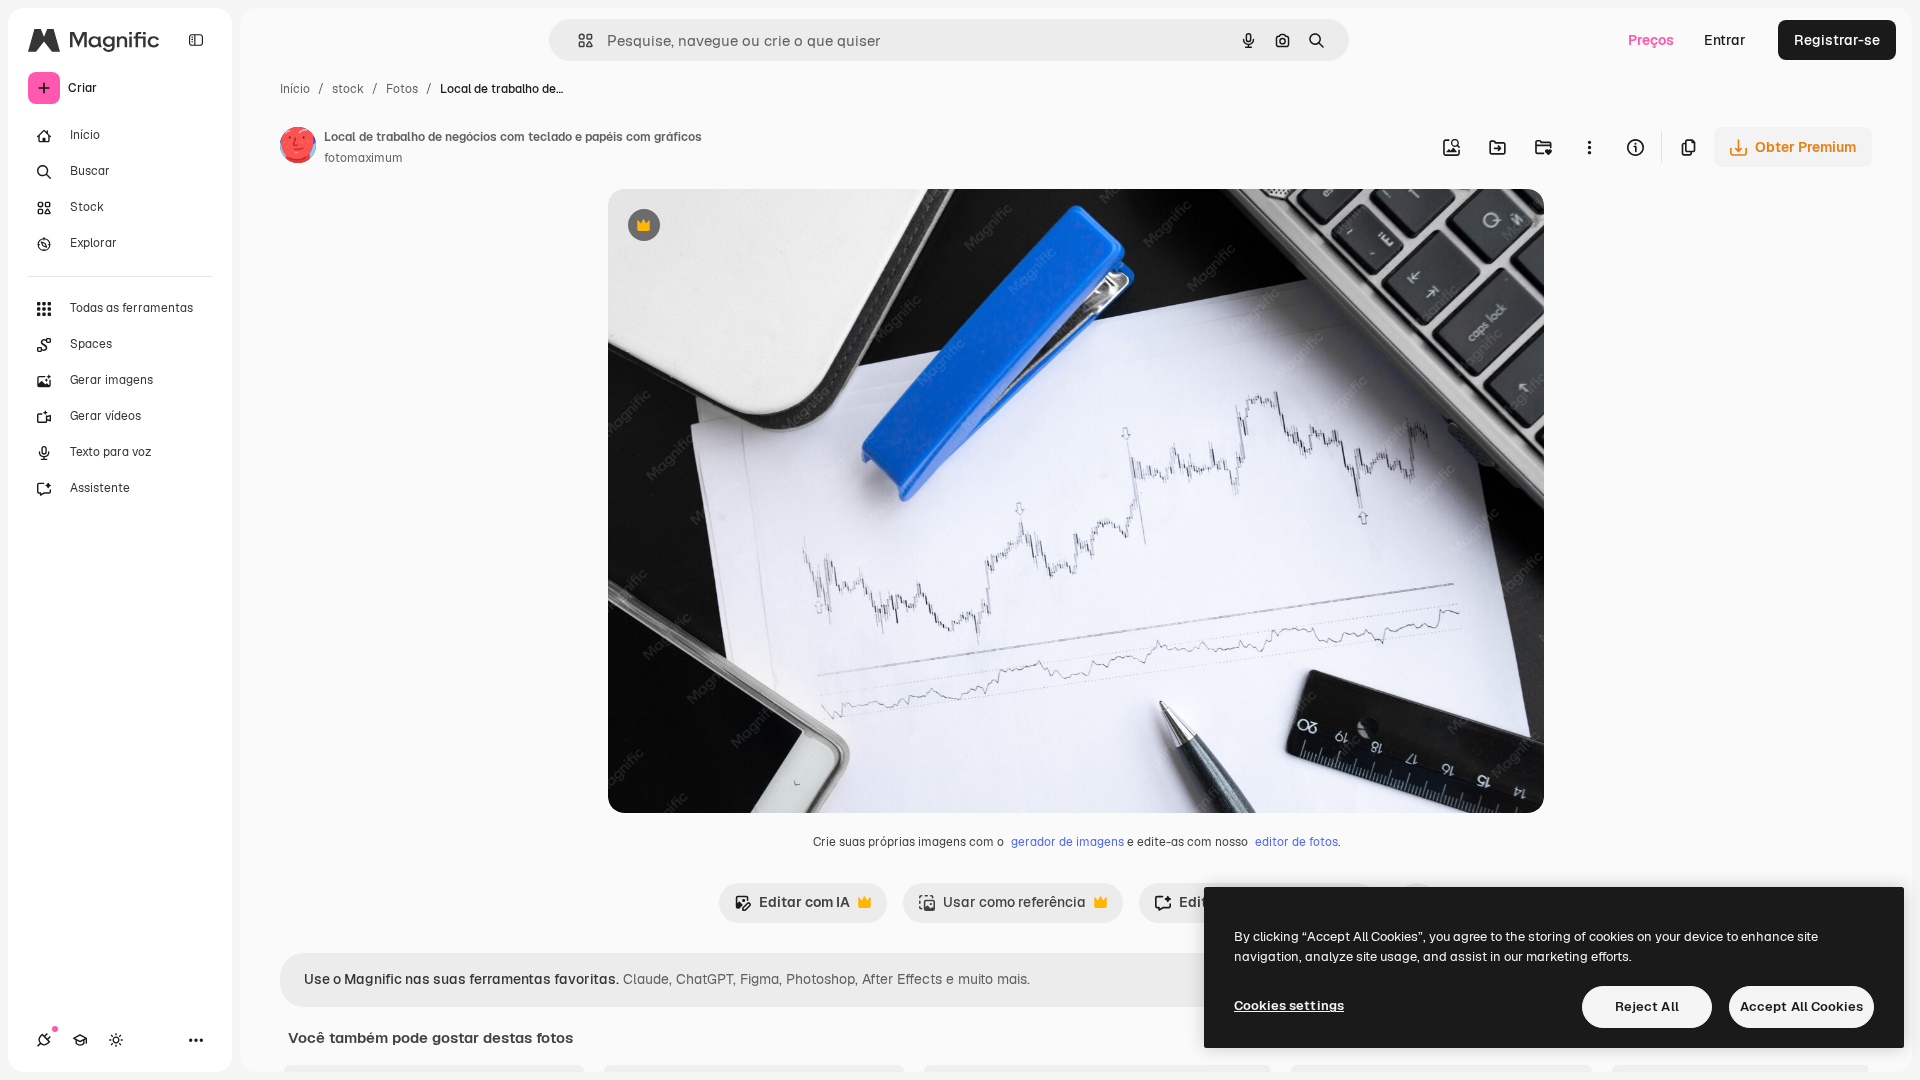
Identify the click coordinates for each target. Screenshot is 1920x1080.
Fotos (402, 89)
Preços (1651, 40)
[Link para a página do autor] (298, 148)
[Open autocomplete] (577, 40)
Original (736, 227)
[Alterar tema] (116, 1040)
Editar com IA (792, 907)
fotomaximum (363, 158)
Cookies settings (1289, 1005)
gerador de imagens (1067, 842)
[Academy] (80, 1040)
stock (348, 89)
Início (295, 89)
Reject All (1647, 1006)
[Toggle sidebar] (196, 40)
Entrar (1725, 40)
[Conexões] (44, 1040)
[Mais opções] (1589, 147)
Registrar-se (1837, 40)
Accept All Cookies (1801, 1006)
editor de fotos (1296, 842)
